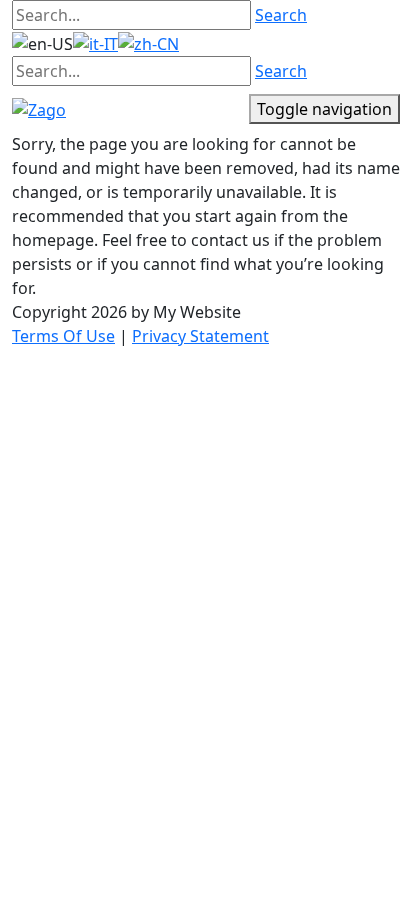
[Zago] (39, 108)
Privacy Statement (200, 336)
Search (281, 15)
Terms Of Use (63, 336)
